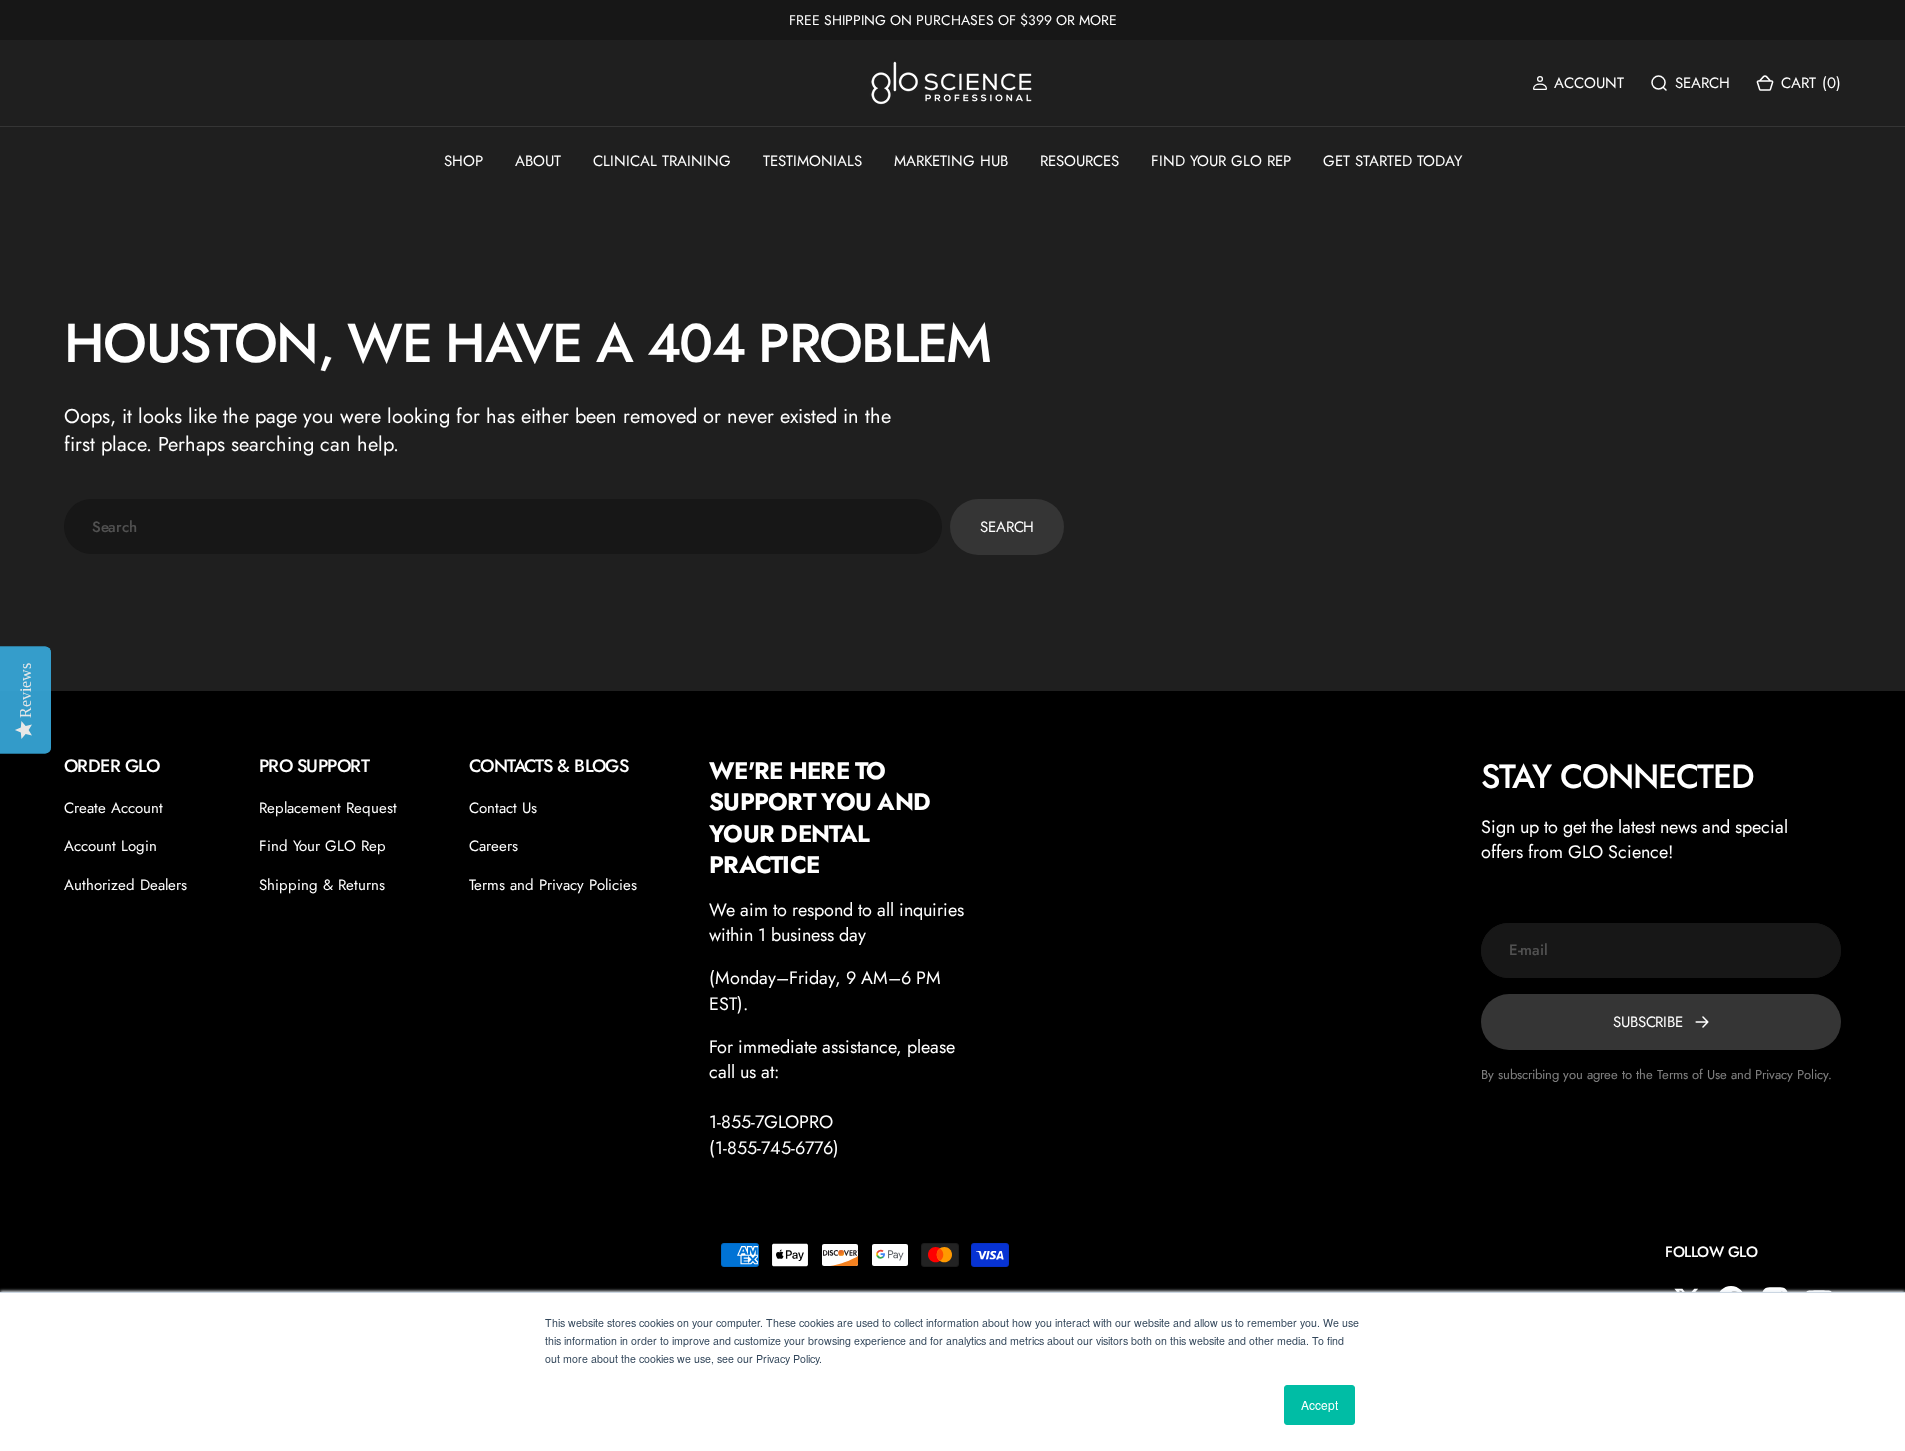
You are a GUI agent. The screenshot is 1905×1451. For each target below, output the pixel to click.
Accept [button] (1319, 1404)
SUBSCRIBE (1648, 1022)
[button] (1578, 83)
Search (1007, 527)
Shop (463, 161)
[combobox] (503, 526)
